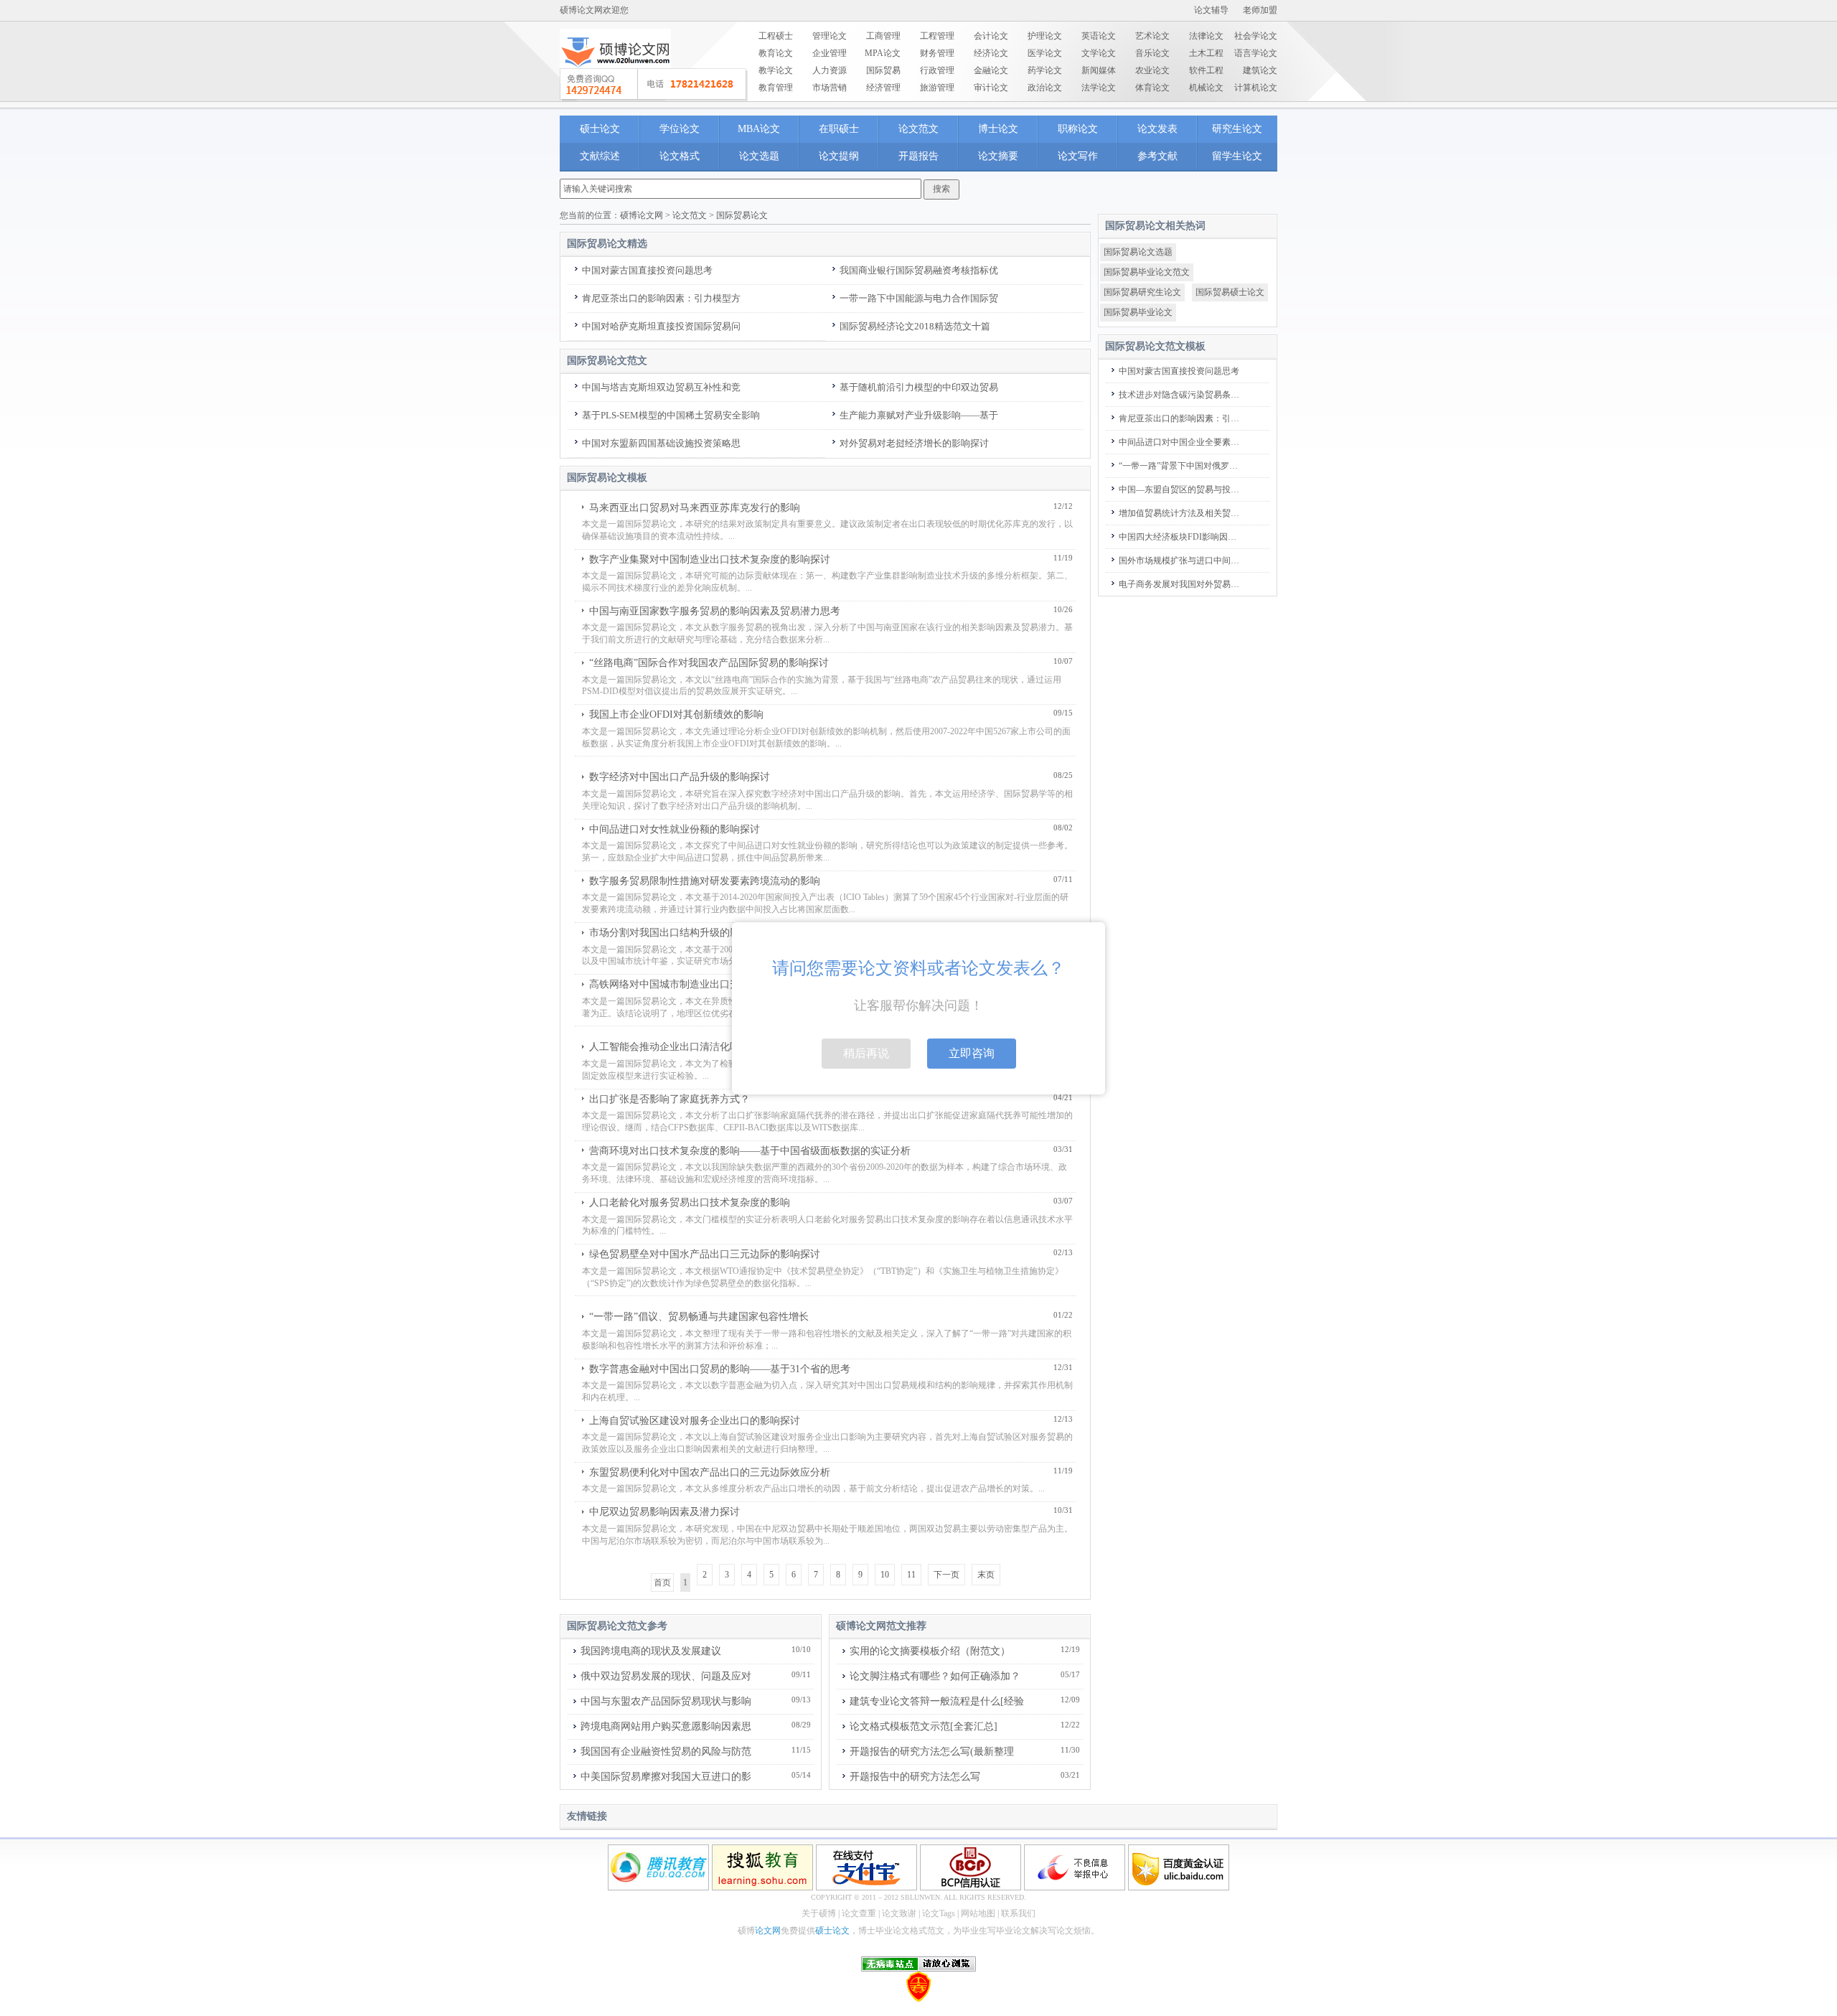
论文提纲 (839, 156)
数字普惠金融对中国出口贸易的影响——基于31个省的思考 (720, 1369)
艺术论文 (1152, 36)
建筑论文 (1260, 70)
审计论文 (991, 88)
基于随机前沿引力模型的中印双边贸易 (919, 387)
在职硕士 (839, 129)
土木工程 (1206, 53)
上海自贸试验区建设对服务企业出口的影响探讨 (695, 1421)
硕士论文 (600, 129)
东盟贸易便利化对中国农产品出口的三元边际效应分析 (710, 1472)
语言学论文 (1256, 53)
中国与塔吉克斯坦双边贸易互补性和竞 (661, 387)
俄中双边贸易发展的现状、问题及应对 (666, 1676)
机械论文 (1206, 88)
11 (911, 1575)
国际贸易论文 (742, 215)
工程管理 (937, 36)
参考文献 (1157, 156)
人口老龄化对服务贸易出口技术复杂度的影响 (690, 1202)
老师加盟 (1260, 10)
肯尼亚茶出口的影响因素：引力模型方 (661, 298)
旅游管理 (937, 88)
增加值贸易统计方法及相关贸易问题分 (1181, 513)
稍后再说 (866, 1053)
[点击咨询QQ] (654, 85)
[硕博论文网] (615, 72)
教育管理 (776, 88)
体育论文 (1152, 88)
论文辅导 (1211, 10)
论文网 (768, 1931)
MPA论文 (883, 53)
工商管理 (883, 36)
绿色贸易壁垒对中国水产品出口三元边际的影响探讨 (705, 1254)
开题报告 (918, 156)
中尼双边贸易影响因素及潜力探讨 (664, 1512)
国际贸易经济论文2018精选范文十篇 (915, 326)
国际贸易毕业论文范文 (1147, 272)
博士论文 (998, 129)
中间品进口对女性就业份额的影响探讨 (675, 829)
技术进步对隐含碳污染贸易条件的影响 (1181, 395)
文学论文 (1099, 53)
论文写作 (1078, 156)
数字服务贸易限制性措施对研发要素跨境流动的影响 (705, 881)
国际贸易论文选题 (1138, 252)
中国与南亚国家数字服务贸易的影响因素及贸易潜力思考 (715, 611)
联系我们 (1018, 1913)
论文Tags (939, 1913)
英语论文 (1099, 36)
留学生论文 (1237, 156)
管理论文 (830, 36)
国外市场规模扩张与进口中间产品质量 (1181, 561)
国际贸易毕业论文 (1138, 312)
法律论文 (1206, 36)
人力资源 (830, 70)
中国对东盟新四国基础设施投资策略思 (661, 443)
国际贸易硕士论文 (1230, 292)
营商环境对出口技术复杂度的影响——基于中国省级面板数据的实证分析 (750, 1151)
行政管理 (937, 70)
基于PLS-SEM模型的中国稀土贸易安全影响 (671, 415)
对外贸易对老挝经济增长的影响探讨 (914, 443)
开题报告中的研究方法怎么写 (915, 1777)
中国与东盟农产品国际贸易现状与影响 (666, 1701)
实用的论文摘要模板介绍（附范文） (930, 1651)
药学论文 (1045, 70)
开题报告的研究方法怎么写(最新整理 (932, 1752)
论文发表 (1157, 129)
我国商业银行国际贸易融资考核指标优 (919, 270)
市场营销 (830, 88)
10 (885, 1575)
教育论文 (776, 53)
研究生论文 (1237, 129)
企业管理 (830, 53)
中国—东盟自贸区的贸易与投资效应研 (1181, 489)
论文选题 (759, 156)
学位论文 (680, 129)
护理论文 (1045, 36)
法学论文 (1099, 88)
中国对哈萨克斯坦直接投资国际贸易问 (661, 326)
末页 (986, 1575)
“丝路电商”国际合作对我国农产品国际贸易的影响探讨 (709, 663)
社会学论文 (1256, 36)
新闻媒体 (1099, 70)
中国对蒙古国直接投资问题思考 (647, 270)
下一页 (946, 1575)
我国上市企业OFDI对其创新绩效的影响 (676, 714)
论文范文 (918, 129)
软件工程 (1206, 70)
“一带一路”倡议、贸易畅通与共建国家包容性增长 (699, 1317)
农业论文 (1152, 70)
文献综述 (600, 156)
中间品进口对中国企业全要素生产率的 (1181, 442)
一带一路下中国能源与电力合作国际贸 (919, 298)
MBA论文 (759, 129)
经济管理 (883, 88)
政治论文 (1045, 88)
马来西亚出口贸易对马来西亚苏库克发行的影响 (695, 508)
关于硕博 (819, 1913)
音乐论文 (1152, 53)
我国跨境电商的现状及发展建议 (651, 1651)
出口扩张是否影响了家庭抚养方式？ (670, 1099)
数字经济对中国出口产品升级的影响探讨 (680, 777)
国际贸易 (883, 70)
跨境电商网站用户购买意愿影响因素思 (666, 1726)
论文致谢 (899, 1913)
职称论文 (1078, 129)
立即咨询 (972, 1053)
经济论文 (991, 53)
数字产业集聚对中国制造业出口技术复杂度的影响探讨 (710, 559)
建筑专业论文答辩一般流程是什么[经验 (937, 1701)
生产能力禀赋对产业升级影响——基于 (919, 415)
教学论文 (776, 70)
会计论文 (991, 36)
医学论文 (1045, 53)
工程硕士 (776, 36)
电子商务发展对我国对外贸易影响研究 (1181, 584)
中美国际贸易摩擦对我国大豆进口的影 (666, 1777)
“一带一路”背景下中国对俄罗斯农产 (1181, 466)
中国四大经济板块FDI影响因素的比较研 (1181, 537)
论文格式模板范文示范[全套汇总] (924, 1726)
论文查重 (859, 1913)
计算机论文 (1256, 88)
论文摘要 (998, 156)
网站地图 (978, 1913)
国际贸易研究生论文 (1142, 292)
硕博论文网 (642, 215)
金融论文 (991, 70)
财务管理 (937, 53)
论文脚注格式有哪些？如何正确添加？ (935, 1676)
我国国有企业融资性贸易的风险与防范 (666, 1752)
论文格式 (680, 156)
